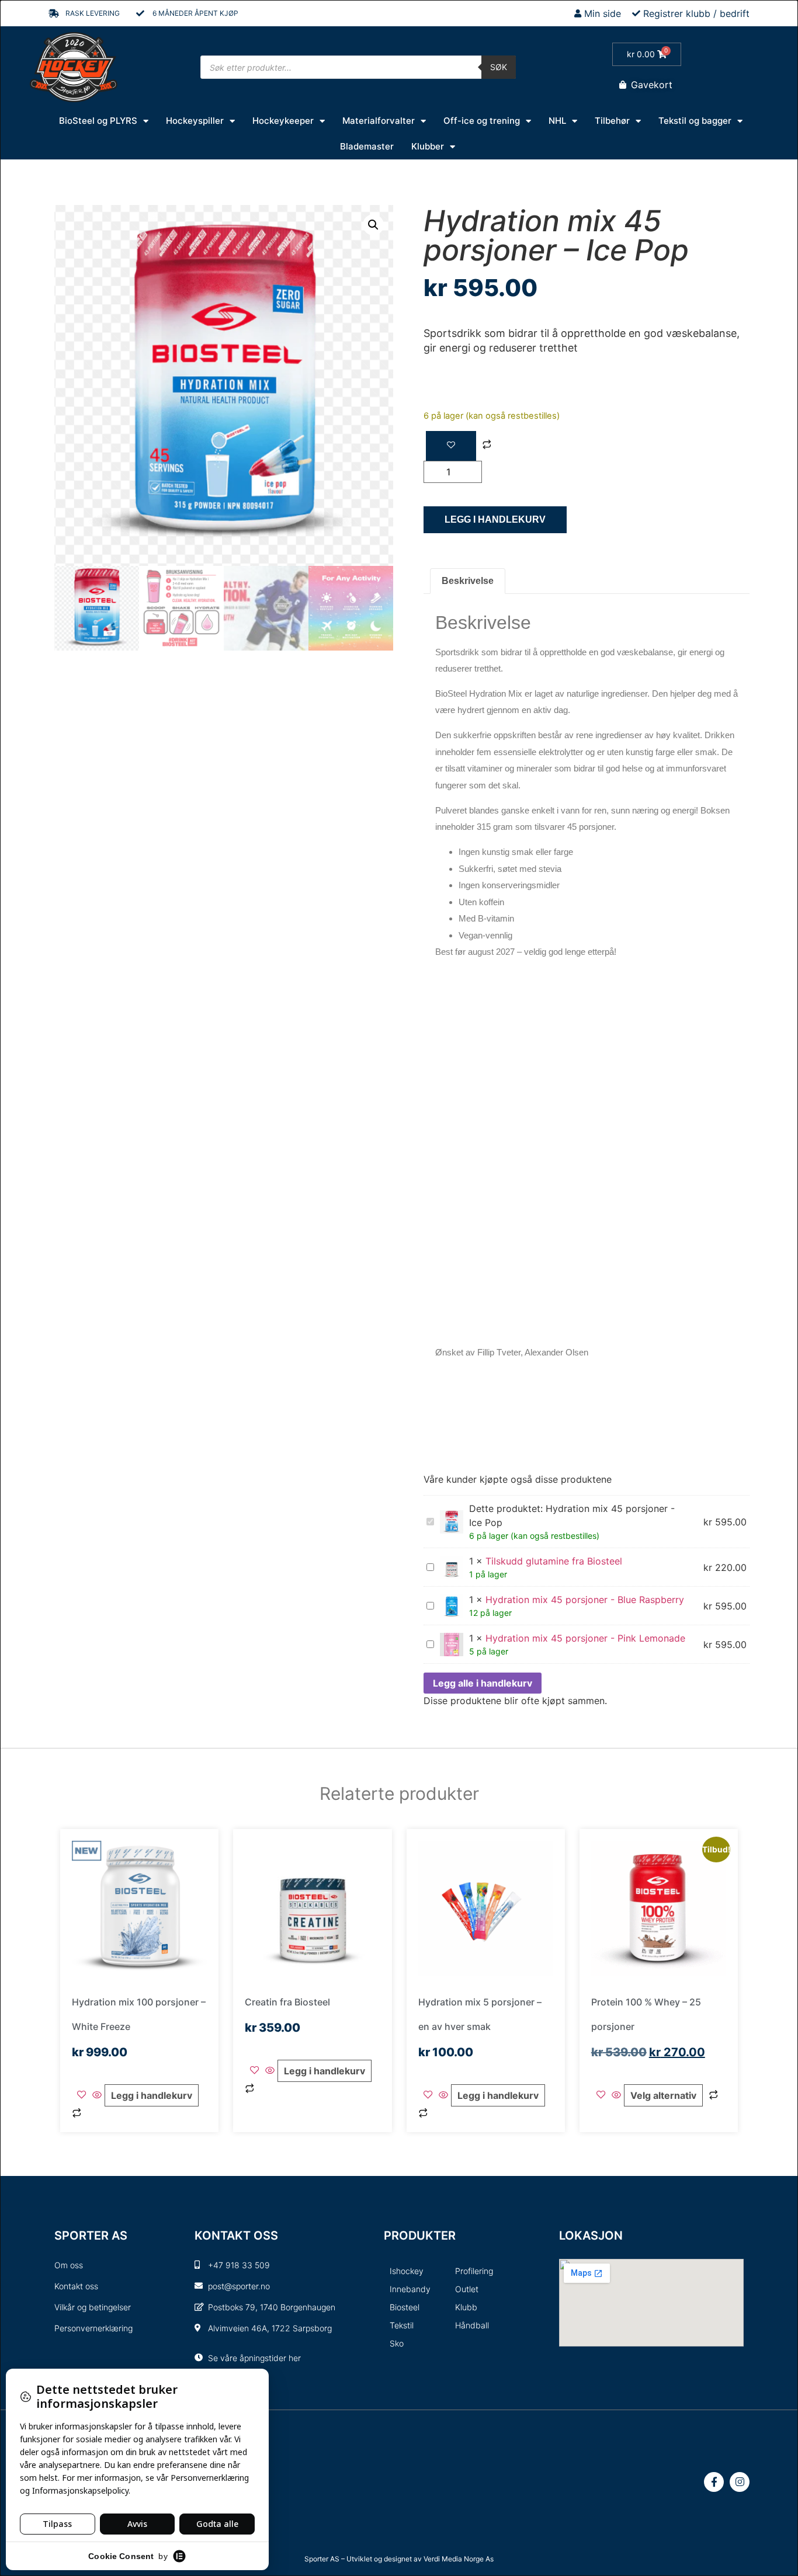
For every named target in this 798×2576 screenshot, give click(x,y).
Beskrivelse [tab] (468, 581)
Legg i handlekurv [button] (152, 2095)
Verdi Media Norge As (459, 2559)
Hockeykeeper (283, 121)
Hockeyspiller (195, 121)
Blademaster (367, 146)
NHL (557, 121)
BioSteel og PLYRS (98, 121)
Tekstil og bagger (695, 121)
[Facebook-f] (714, 2482)
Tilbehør (612, 121)
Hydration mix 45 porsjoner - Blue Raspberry (585, 1600)
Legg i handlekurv (495, 519)
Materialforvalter (379, 121)
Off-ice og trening (482, 121)
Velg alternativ (663, 2095)
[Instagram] (740, 2482)
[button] (373, 225)
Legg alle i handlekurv (483, 1683)
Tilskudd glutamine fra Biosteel (554, 1561)
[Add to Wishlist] (451, 446)
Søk (499, 67)
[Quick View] (97, 2095)
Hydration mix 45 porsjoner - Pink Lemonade (585, 1638)
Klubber (428, 146)
